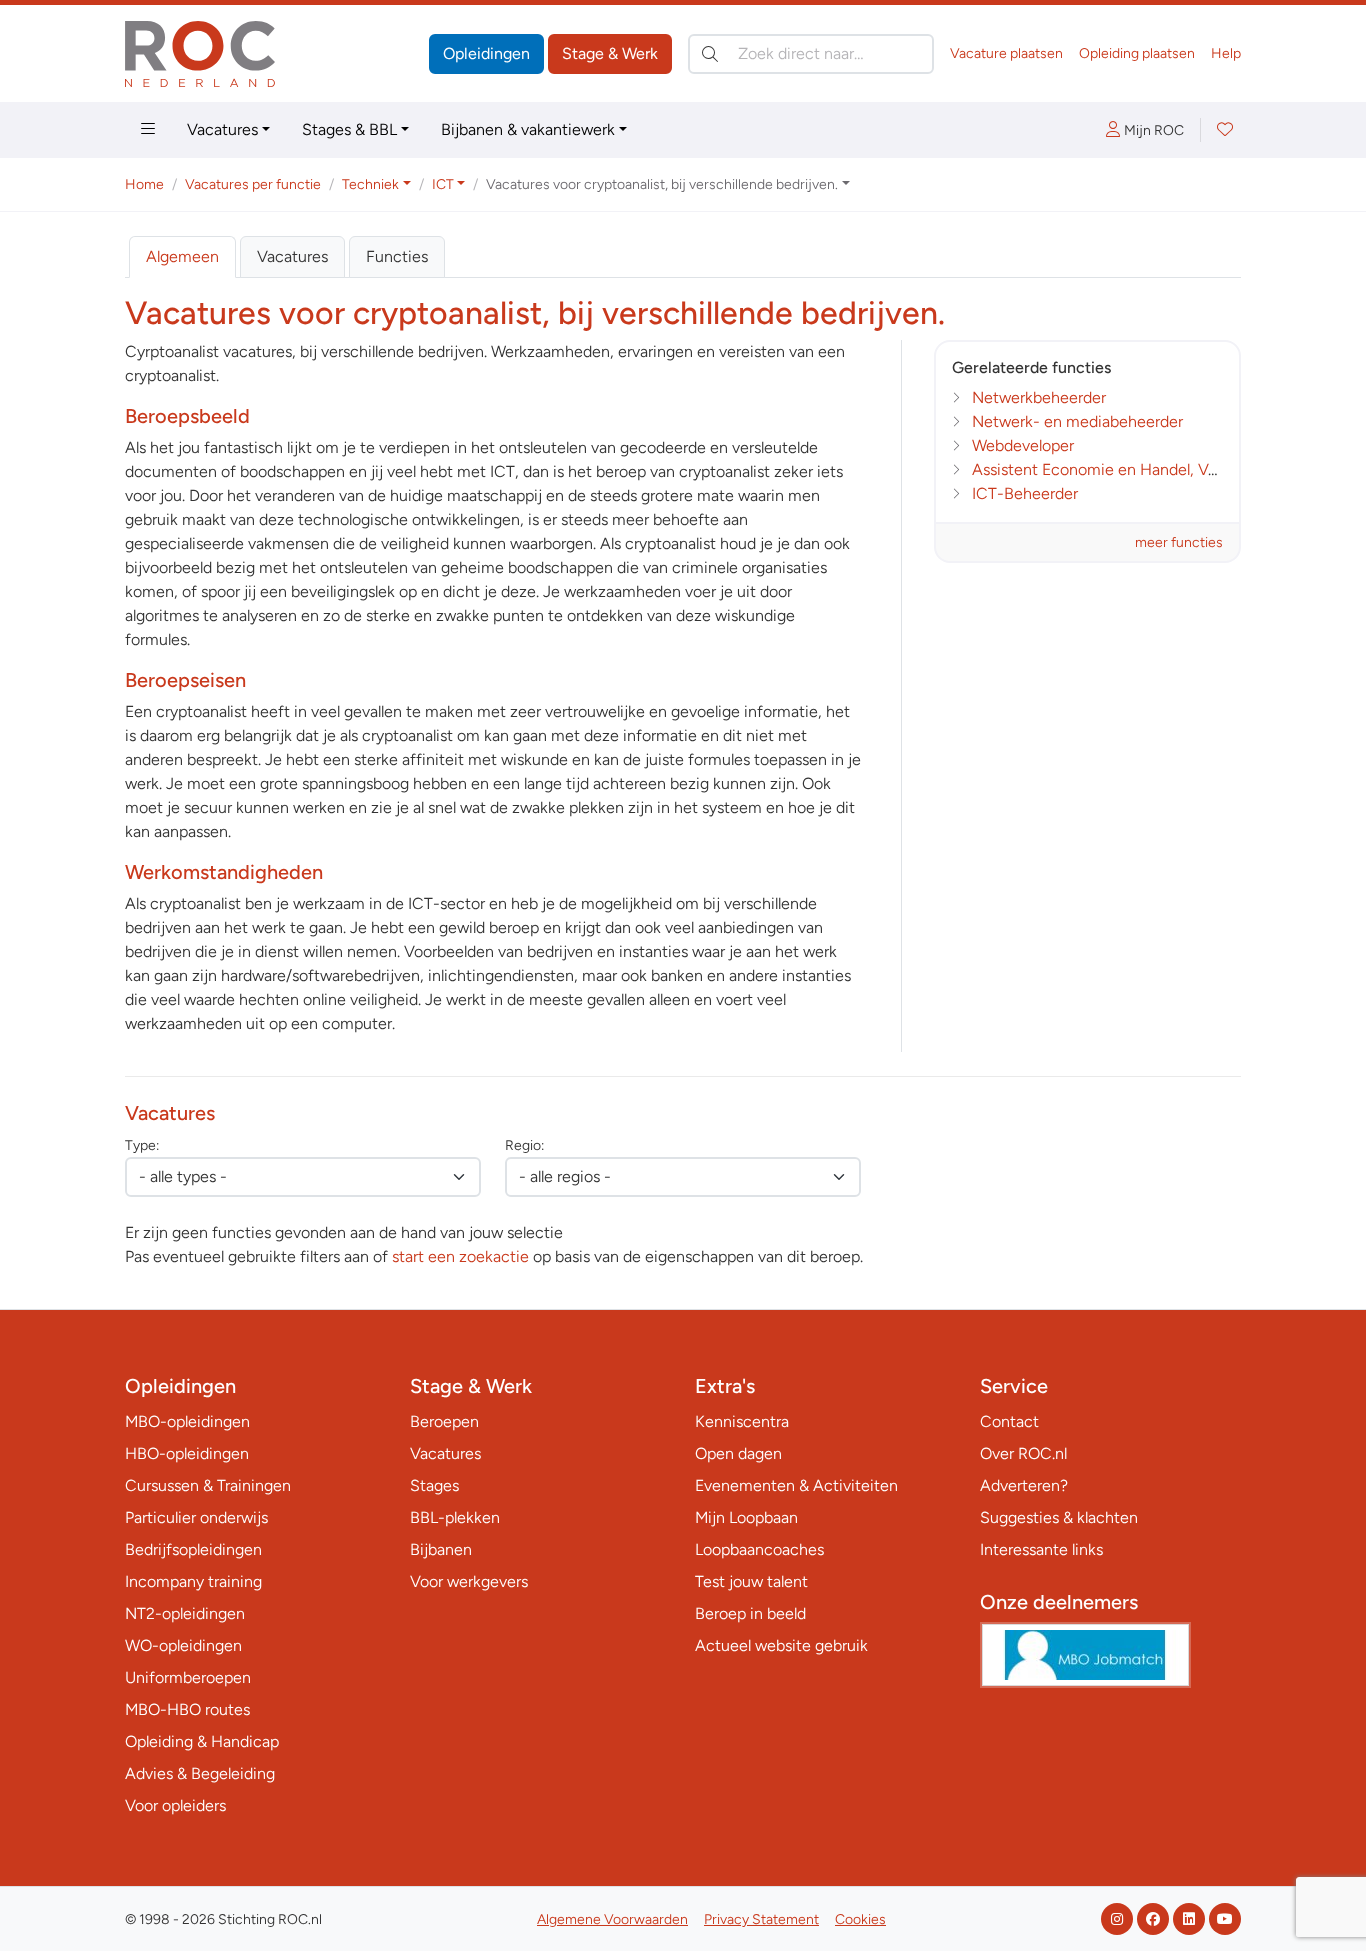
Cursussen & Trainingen (208, 1485)
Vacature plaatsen (1006, 53)
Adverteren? (1024, 1485)
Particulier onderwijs (196, 1517)
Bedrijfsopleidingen (193, 1549)
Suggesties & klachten (1059, 1517)
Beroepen (444, 1421)
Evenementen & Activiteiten (796, 1485)
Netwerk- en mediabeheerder (1077, 421)
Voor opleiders (175, 1805)
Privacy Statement (761, 1919)
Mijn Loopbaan (746, 1517)
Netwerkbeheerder (1039, 397)
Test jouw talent (751, 1581)
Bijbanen (441, 1549)
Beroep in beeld (750, 1613)
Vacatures (222, 129)
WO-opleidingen (183, 1645)
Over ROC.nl (1023, 1453)
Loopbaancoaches (759, 1549)
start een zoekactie (460, 1256)
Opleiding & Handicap (202, 1741)
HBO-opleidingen (187, 1453)
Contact (1009, 1421)
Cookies (860, 1919)
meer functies (1179, 542)
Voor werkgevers (469, 1581)
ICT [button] (443, 184)
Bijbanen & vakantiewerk (528, 129)
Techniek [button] (370, 184)
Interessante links (1041, 1549)
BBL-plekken (455, 1517)
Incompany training (193, 1581)
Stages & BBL (349, 129)
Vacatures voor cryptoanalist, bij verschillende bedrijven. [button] (662, 184)
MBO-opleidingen (187, 1421)
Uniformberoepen (188, 1677)
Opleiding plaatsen (1137, 53)
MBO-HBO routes (187, 1709)
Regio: (524, 1145)
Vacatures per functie (253, 184)
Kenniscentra (742, 1421)
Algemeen (182, 256)
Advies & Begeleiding (200, 1773)
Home (144, 184)
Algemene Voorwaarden (612, 1919)
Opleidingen (486, 53)
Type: (142, 1145)
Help (1226, 53)
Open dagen (738, 1453)
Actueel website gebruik (781, 1645)
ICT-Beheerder (1025, 493)
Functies (397, 256)
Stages (434, 1485)
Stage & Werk (610, 53)
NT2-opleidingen (185, 1613)
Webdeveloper (1023, 445)
